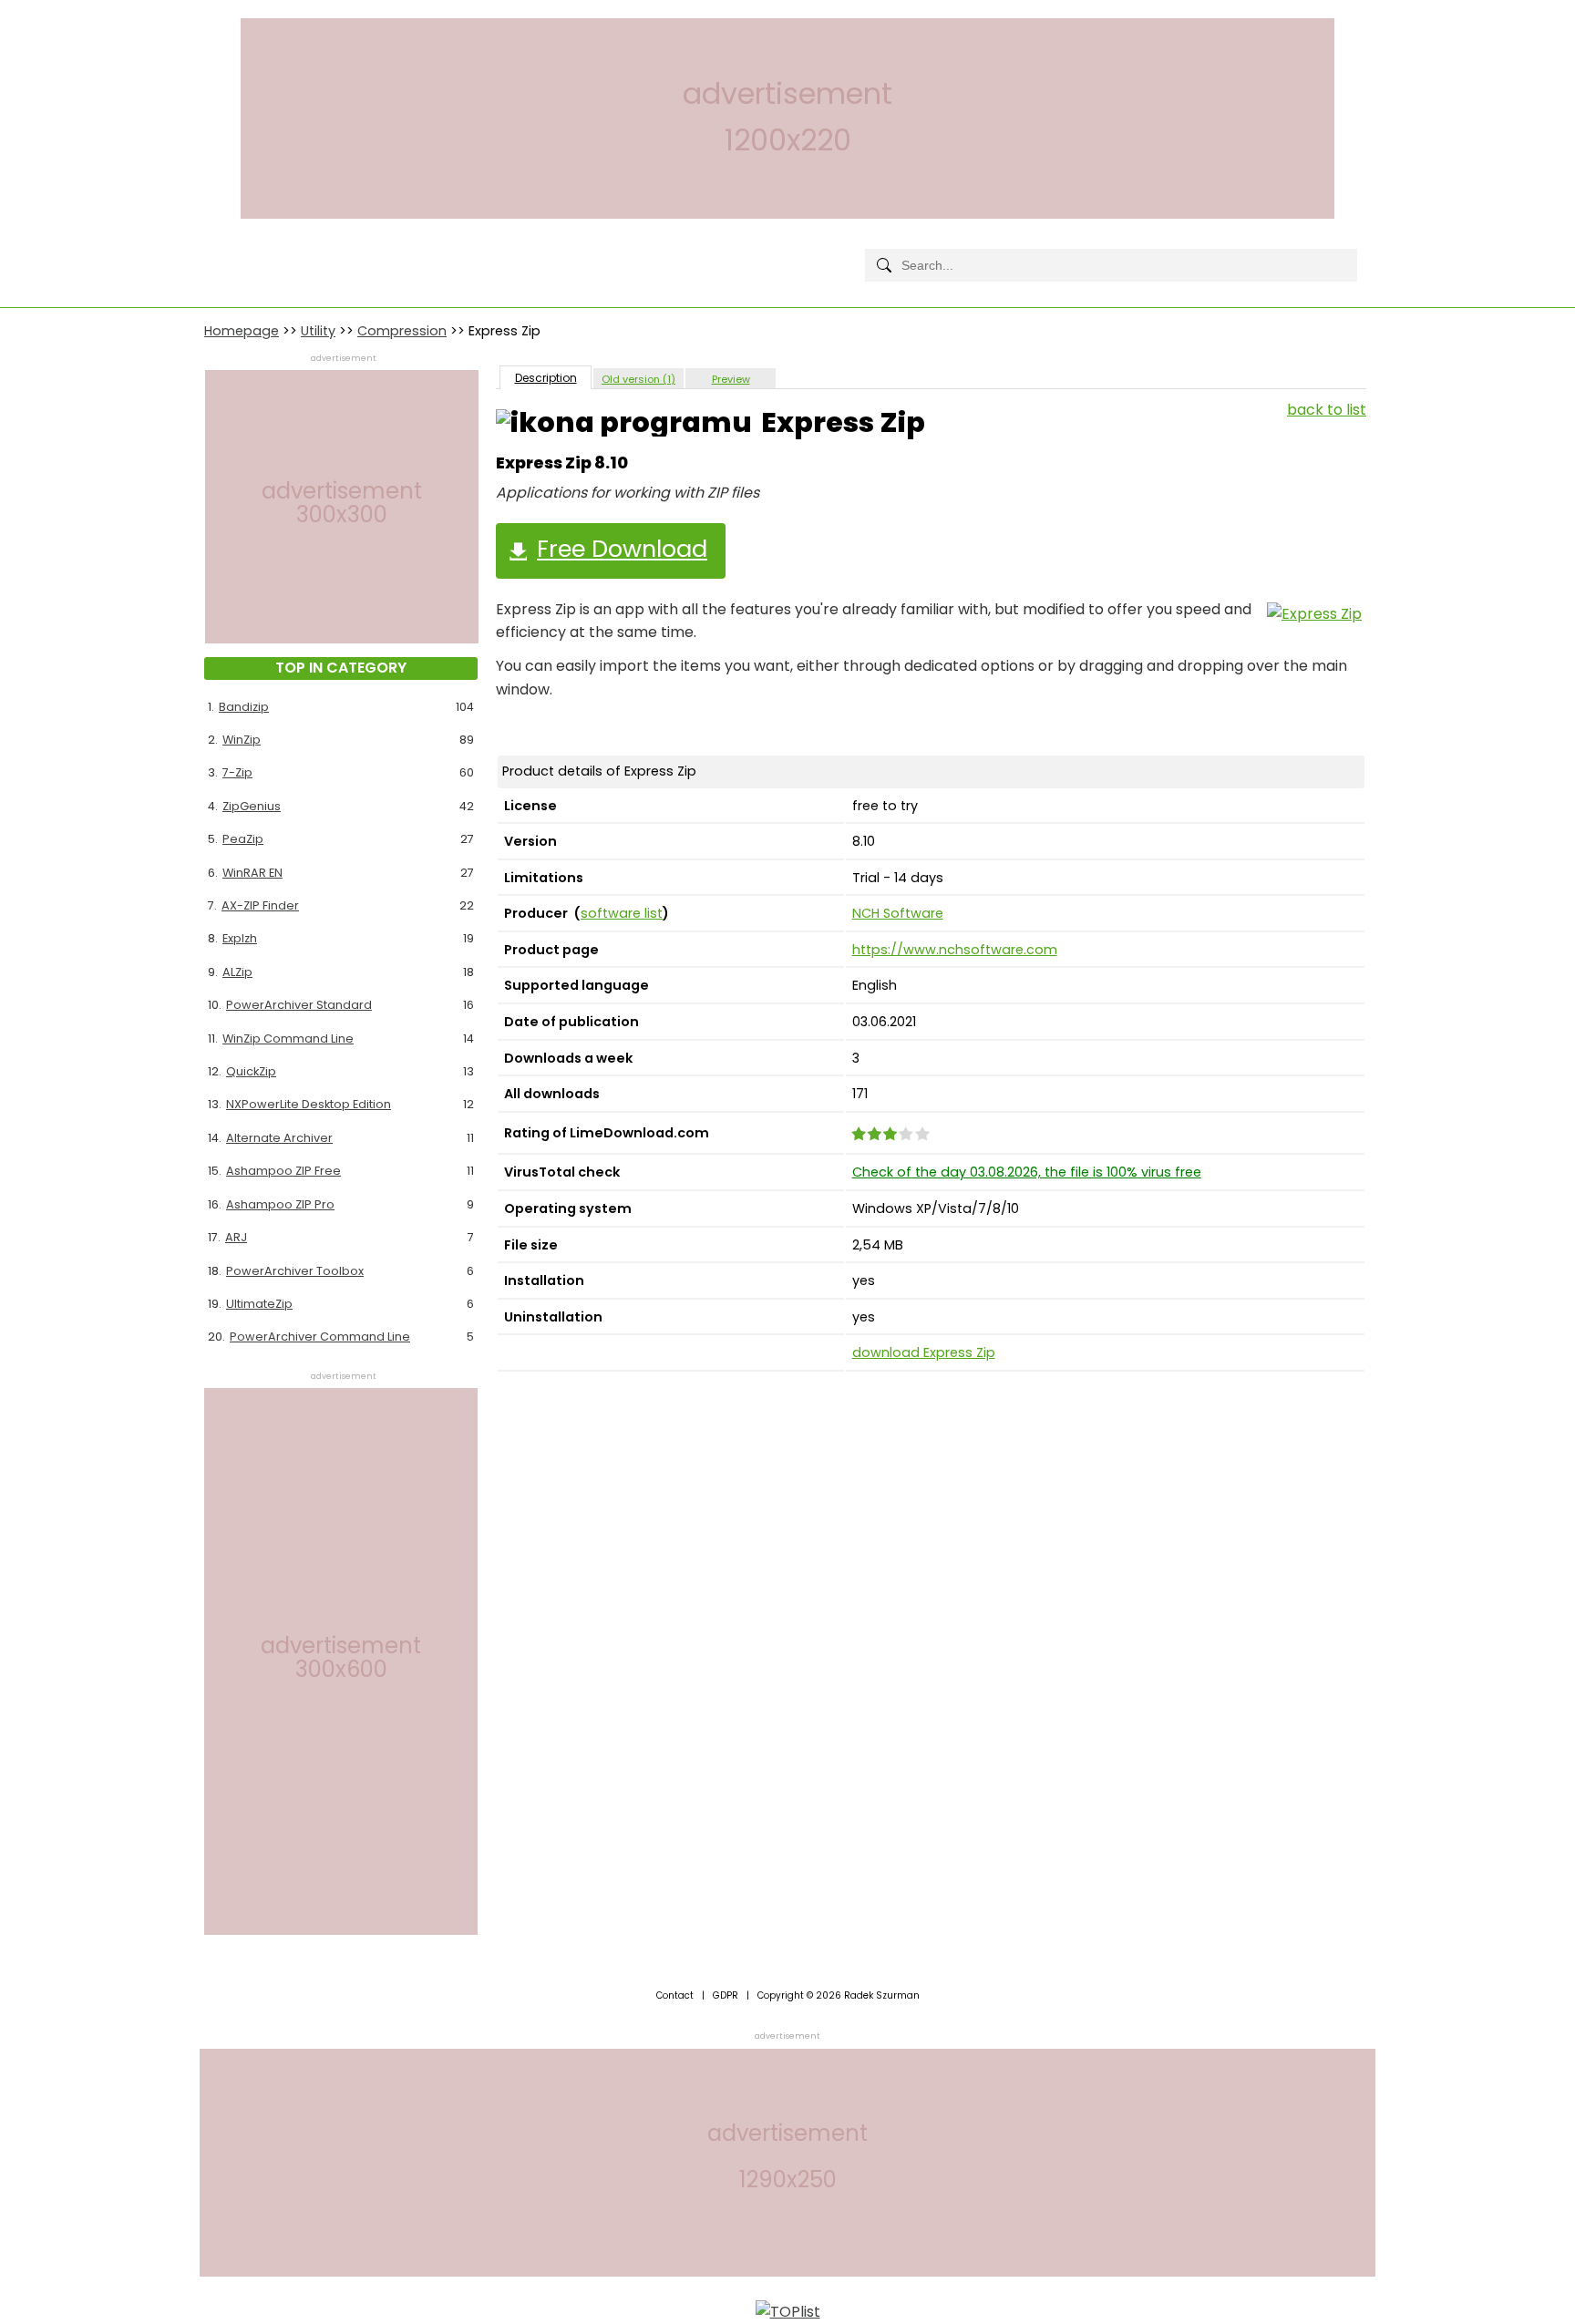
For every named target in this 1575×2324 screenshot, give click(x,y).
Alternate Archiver (279, 1138)
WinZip (242, 740)
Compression (402, 331)
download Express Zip (924, 1352)
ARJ (236, 1237)
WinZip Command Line (288, 1039)
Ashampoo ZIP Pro (280, 1204)
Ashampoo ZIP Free (283, 1171)
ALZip (237, 972)
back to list (1327, 410)
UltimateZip (259, 1304)
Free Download (622, 549)
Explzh (240, 938)
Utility (318, 331)
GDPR (726, 1995)
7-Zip (237, 772)
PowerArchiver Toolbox (295, 1271)
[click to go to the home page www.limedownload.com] (245, 250)
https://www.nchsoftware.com (955, 950)
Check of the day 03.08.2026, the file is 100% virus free (1027, 1172)
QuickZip (251, 1071)
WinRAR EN (252, 873)
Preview (731, 379)
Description (546, 378)
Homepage (242, 331)
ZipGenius (252, 806)
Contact (675, 1995)
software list (622, 913)
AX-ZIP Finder (260, 905)
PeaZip (243, 839)
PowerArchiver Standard (299, 1005)
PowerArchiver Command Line (320, 1337)
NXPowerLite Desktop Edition (309, 1104)
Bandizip (244, 707)
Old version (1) (638, 379)
